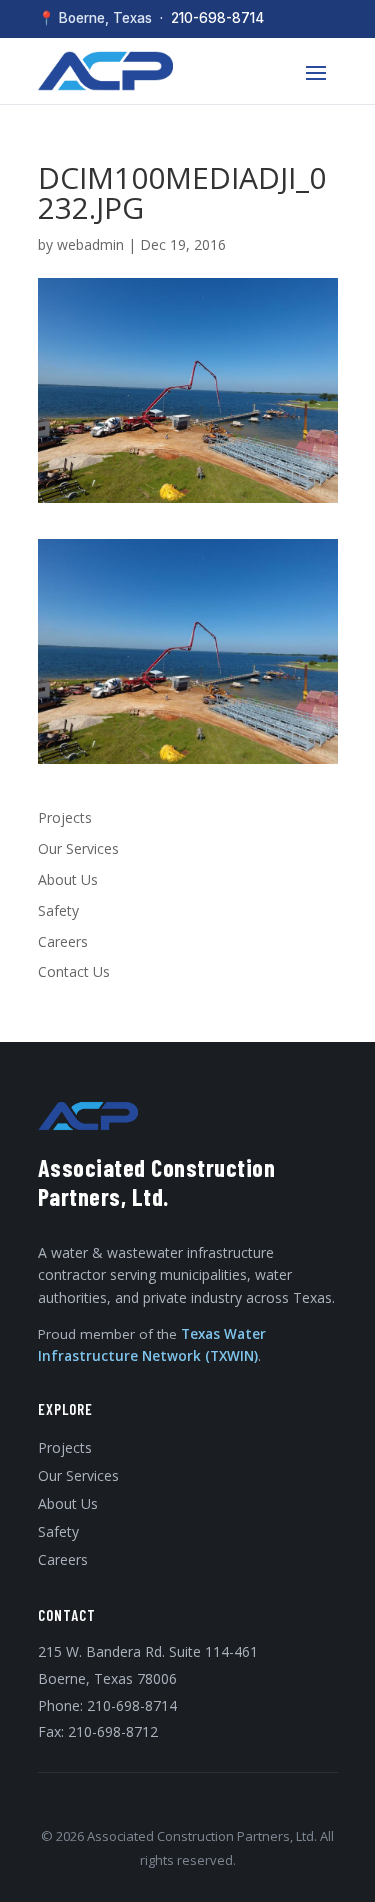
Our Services (78, 848)
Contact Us (74, 971)
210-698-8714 (217, 18)
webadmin (90, 244)
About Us (68, 879)
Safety (58, 910)
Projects (65, 817)
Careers (63, 941)
